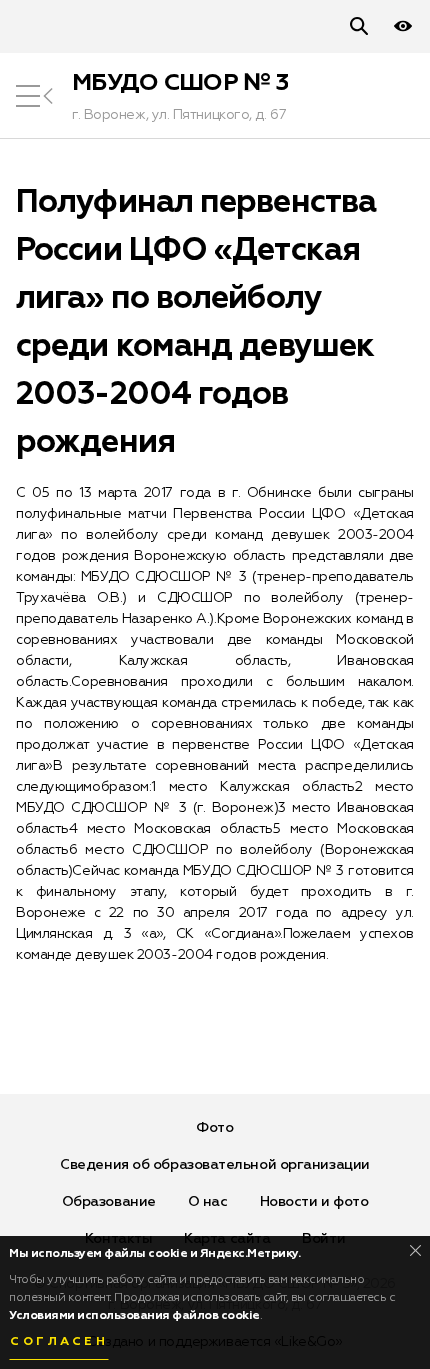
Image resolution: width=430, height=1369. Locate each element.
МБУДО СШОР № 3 (180, 83)
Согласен (59, 1342)
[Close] (415, 1250)
